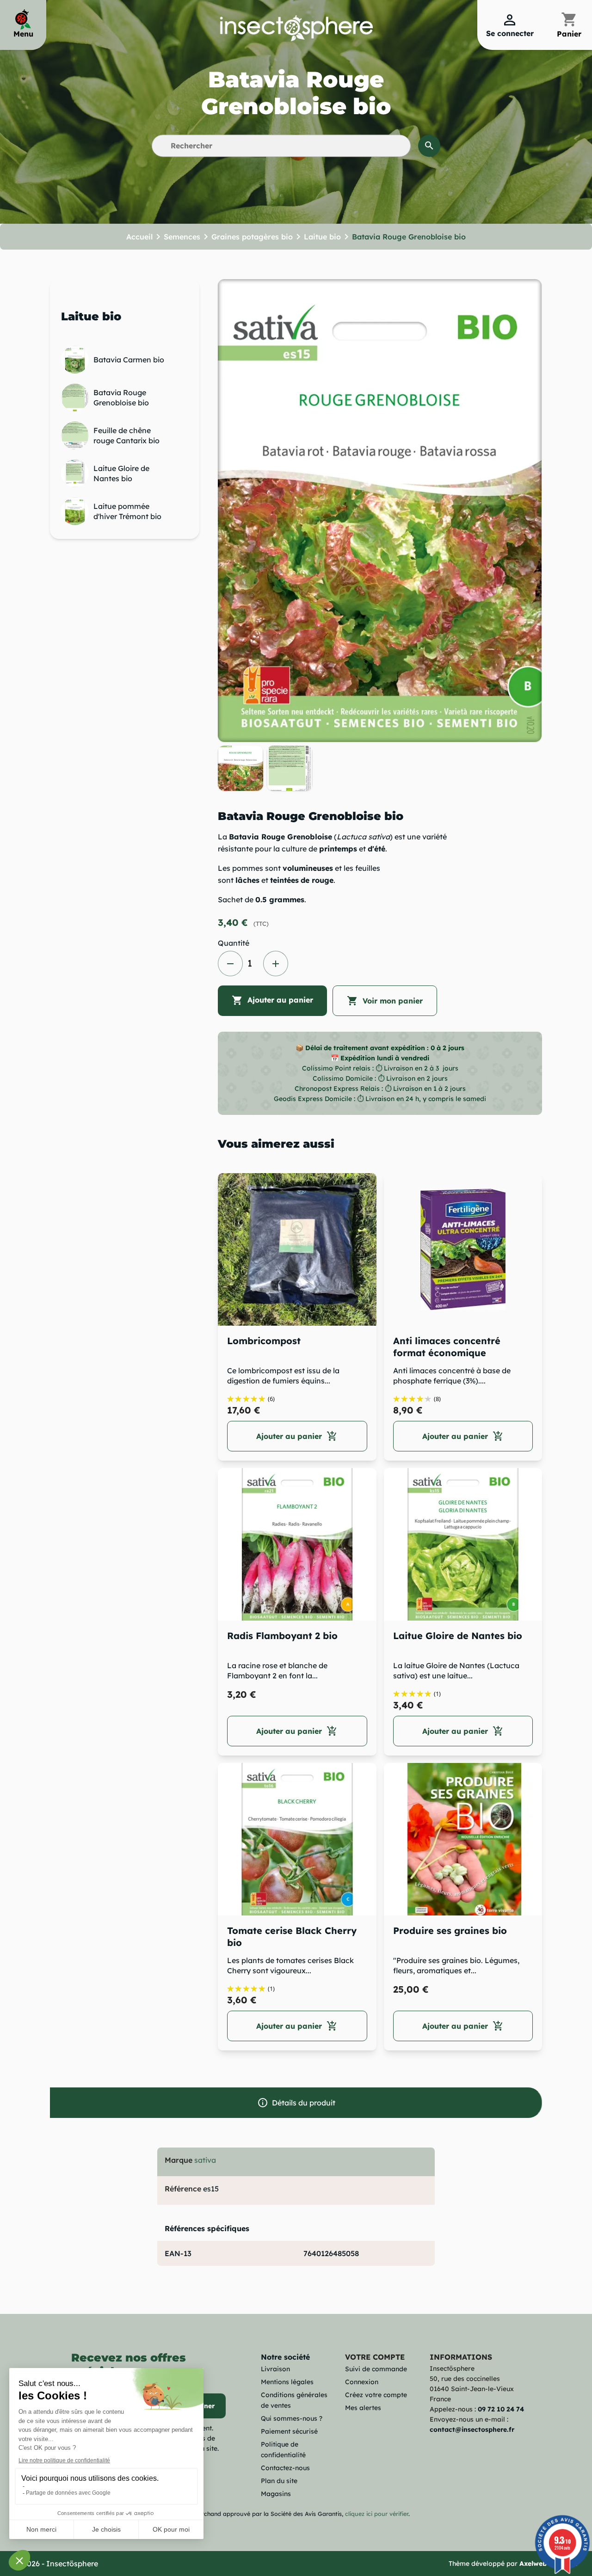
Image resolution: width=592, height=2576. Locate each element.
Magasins (276, 2494)
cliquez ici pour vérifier (377, 2514)
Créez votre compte (376, 2395)
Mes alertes (363, 2408)
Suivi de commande (376, 2369)
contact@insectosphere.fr (472, 2429)
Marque (179, 2160)
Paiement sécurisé (289, 2431)
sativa (205, 2160)
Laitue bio (91, 316)
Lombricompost (264, 1341)
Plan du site (279, 2481)
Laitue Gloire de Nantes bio (458, 1636)
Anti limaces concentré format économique (447, 1347)
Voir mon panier (385, 1001)
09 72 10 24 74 (501, 2409)
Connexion (362, 2382)
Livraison (275, 2369)
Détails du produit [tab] (296, 2103)
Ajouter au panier (272, 1000)
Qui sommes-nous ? (292, 2418)
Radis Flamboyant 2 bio (282, 1636)
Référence (183, 2189)
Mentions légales (287, 2382)
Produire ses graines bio (450, 1930)
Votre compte (375, 2357)
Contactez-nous (285, 2468)
